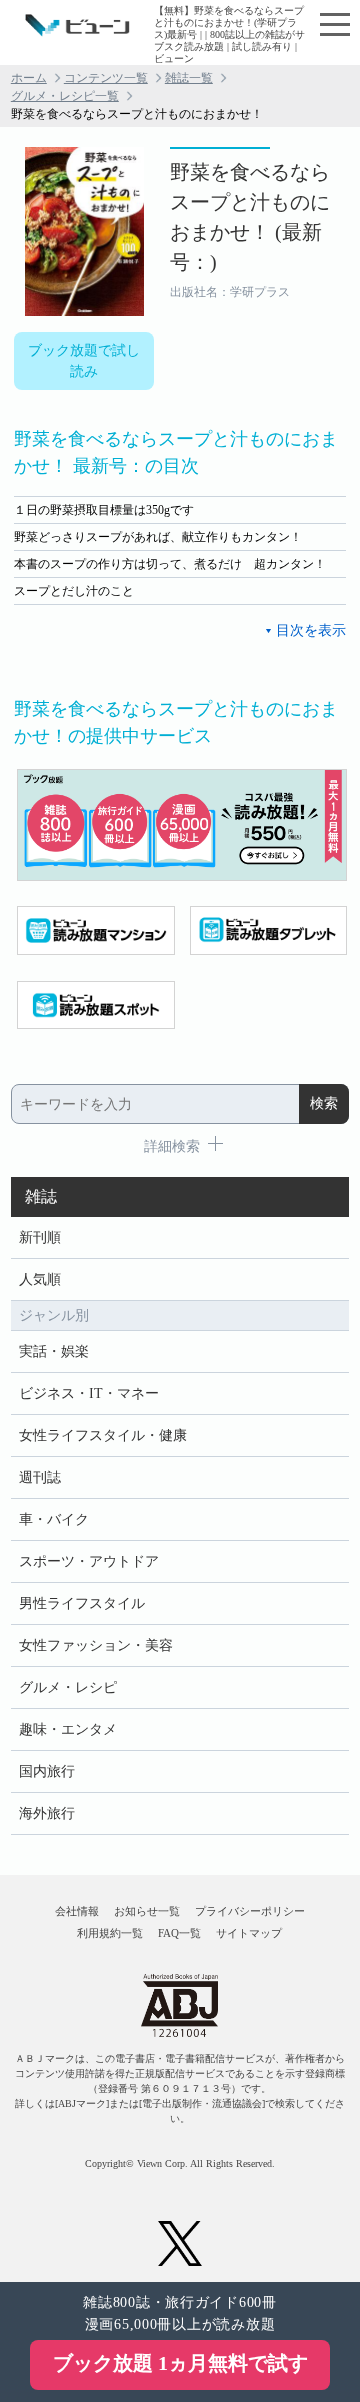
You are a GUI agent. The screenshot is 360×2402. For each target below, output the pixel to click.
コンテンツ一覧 (106, 78)
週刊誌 (40, 1477)
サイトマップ (249, 1933)
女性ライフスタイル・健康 (103, 1435)
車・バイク (54, 1519)
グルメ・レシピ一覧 (65, 96)
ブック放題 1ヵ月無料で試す (180, 2363)
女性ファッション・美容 (96, 1645)
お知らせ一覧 (147, 1911)
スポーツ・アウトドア (89, 1561)
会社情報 (77, 1911)
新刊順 (40, 1237)
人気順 (40, 1279)
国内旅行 (47, 1771)
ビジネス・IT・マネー (89, 1393)
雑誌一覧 (189, 78)
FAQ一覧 (179, 1933)
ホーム (29, 78)
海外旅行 (47, 1813)
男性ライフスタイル (82, 1603)
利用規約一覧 (110, 1933)
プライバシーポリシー (250, 1911)
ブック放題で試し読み (84, 361)
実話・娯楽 (54, 1351)
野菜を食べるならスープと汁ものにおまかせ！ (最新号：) (250, 217)
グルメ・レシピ (68, 1687)
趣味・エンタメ (68, 1729)
